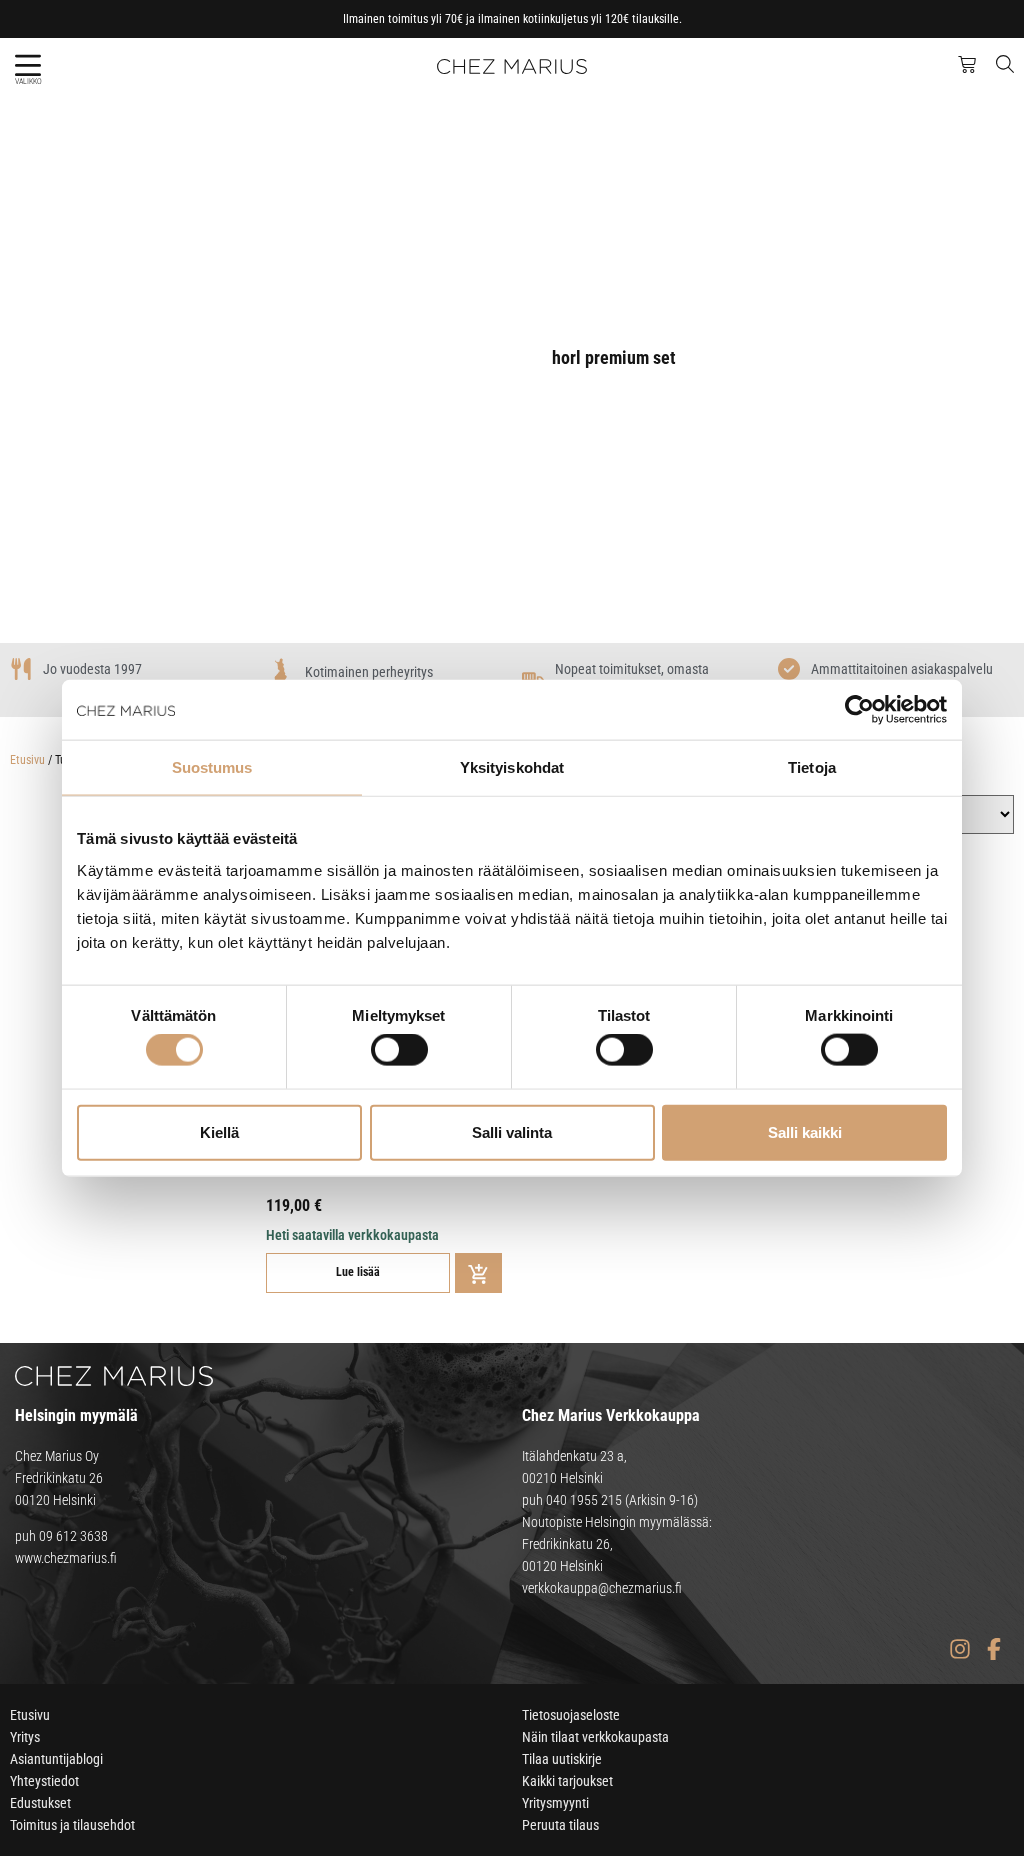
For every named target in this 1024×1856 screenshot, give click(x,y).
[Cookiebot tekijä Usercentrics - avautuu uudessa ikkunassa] (859, 710)
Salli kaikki (805, 1131)
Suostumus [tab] (212, 767)
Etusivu (27, 760)
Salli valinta (512, 1131)
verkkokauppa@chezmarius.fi (602, 1588)
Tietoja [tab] (812, 767)
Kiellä (219, 1131)
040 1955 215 (584, 1500)
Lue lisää (358, 1272)
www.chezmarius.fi (66, 1558)
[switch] (399, 1050)
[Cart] (967, 65)
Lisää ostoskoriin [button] (478, 1273)
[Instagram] (959, 1648)
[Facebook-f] (993, 1648)
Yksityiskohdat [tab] (512, 767)
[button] (27, 65)
